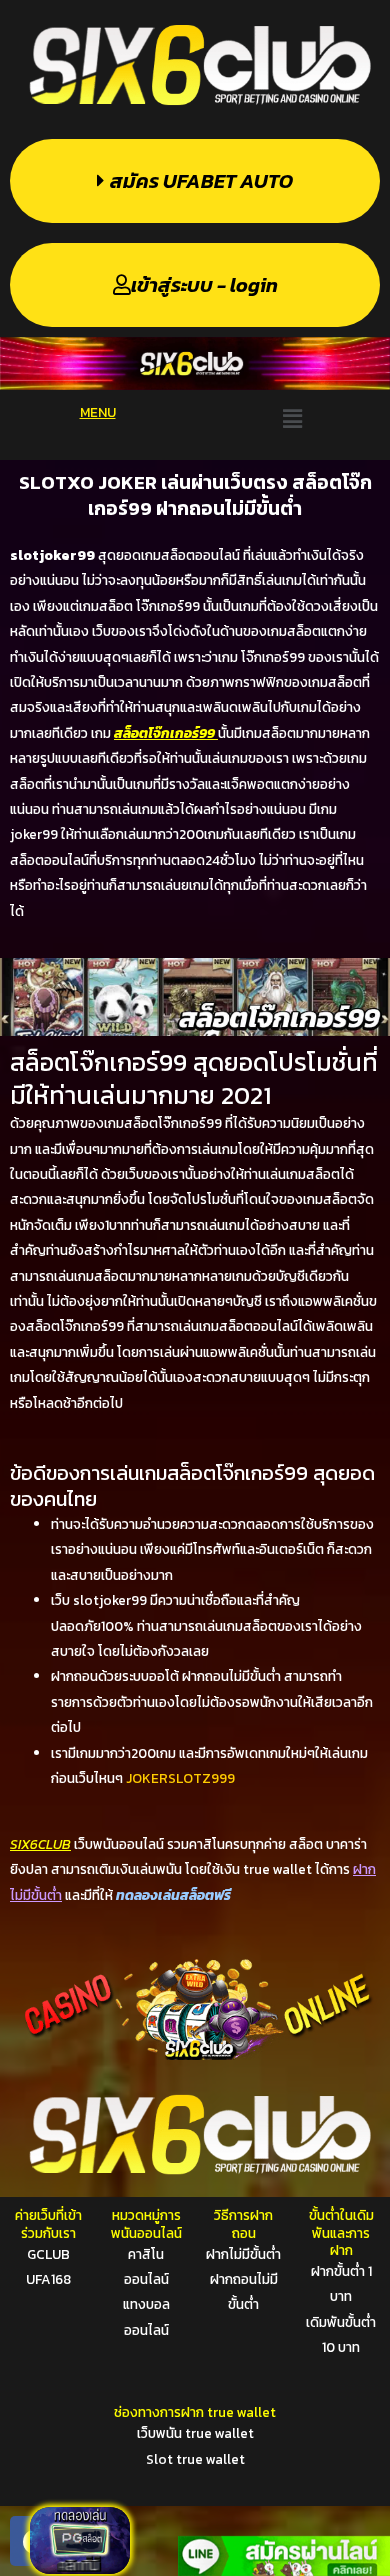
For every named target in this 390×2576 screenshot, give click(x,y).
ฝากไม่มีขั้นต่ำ (243, 2254)
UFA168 (48, 2279)
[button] (292, 418)
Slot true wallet (195, 2459)
